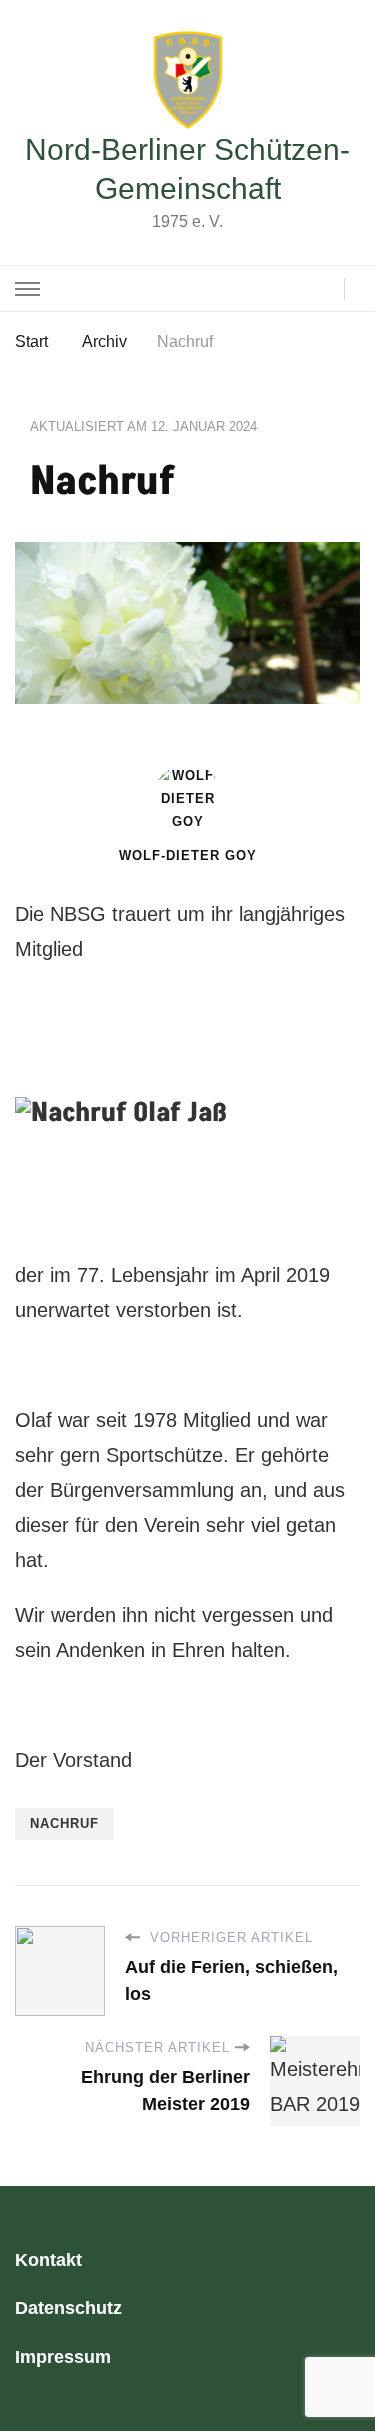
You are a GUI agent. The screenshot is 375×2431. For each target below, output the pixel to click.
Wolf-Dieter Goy (188, 855)
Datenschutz (68, 2308)
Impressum (63, 2357)
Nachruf (64, 1823)
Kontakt (48, 2260)
